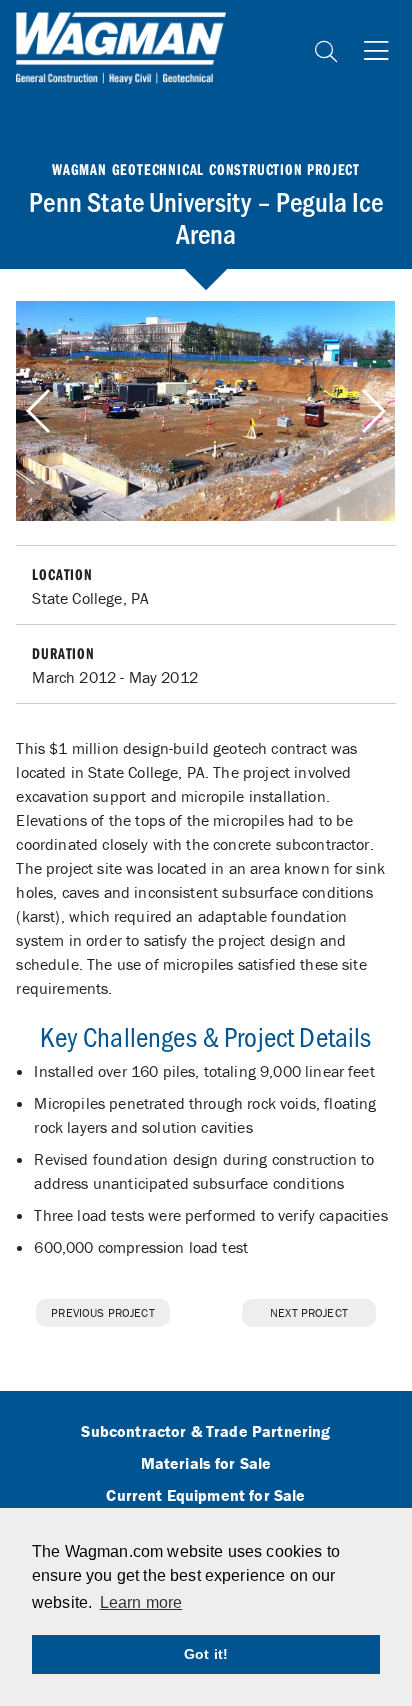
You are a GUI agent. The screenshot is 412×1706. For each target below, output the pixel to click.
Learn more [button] (141, 1602)
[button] (372, 411)
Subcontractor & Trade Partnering (205, 1432)
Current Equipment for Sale (205, 1496)
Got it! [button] (206, 1654)
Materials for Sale (206, 1464)
